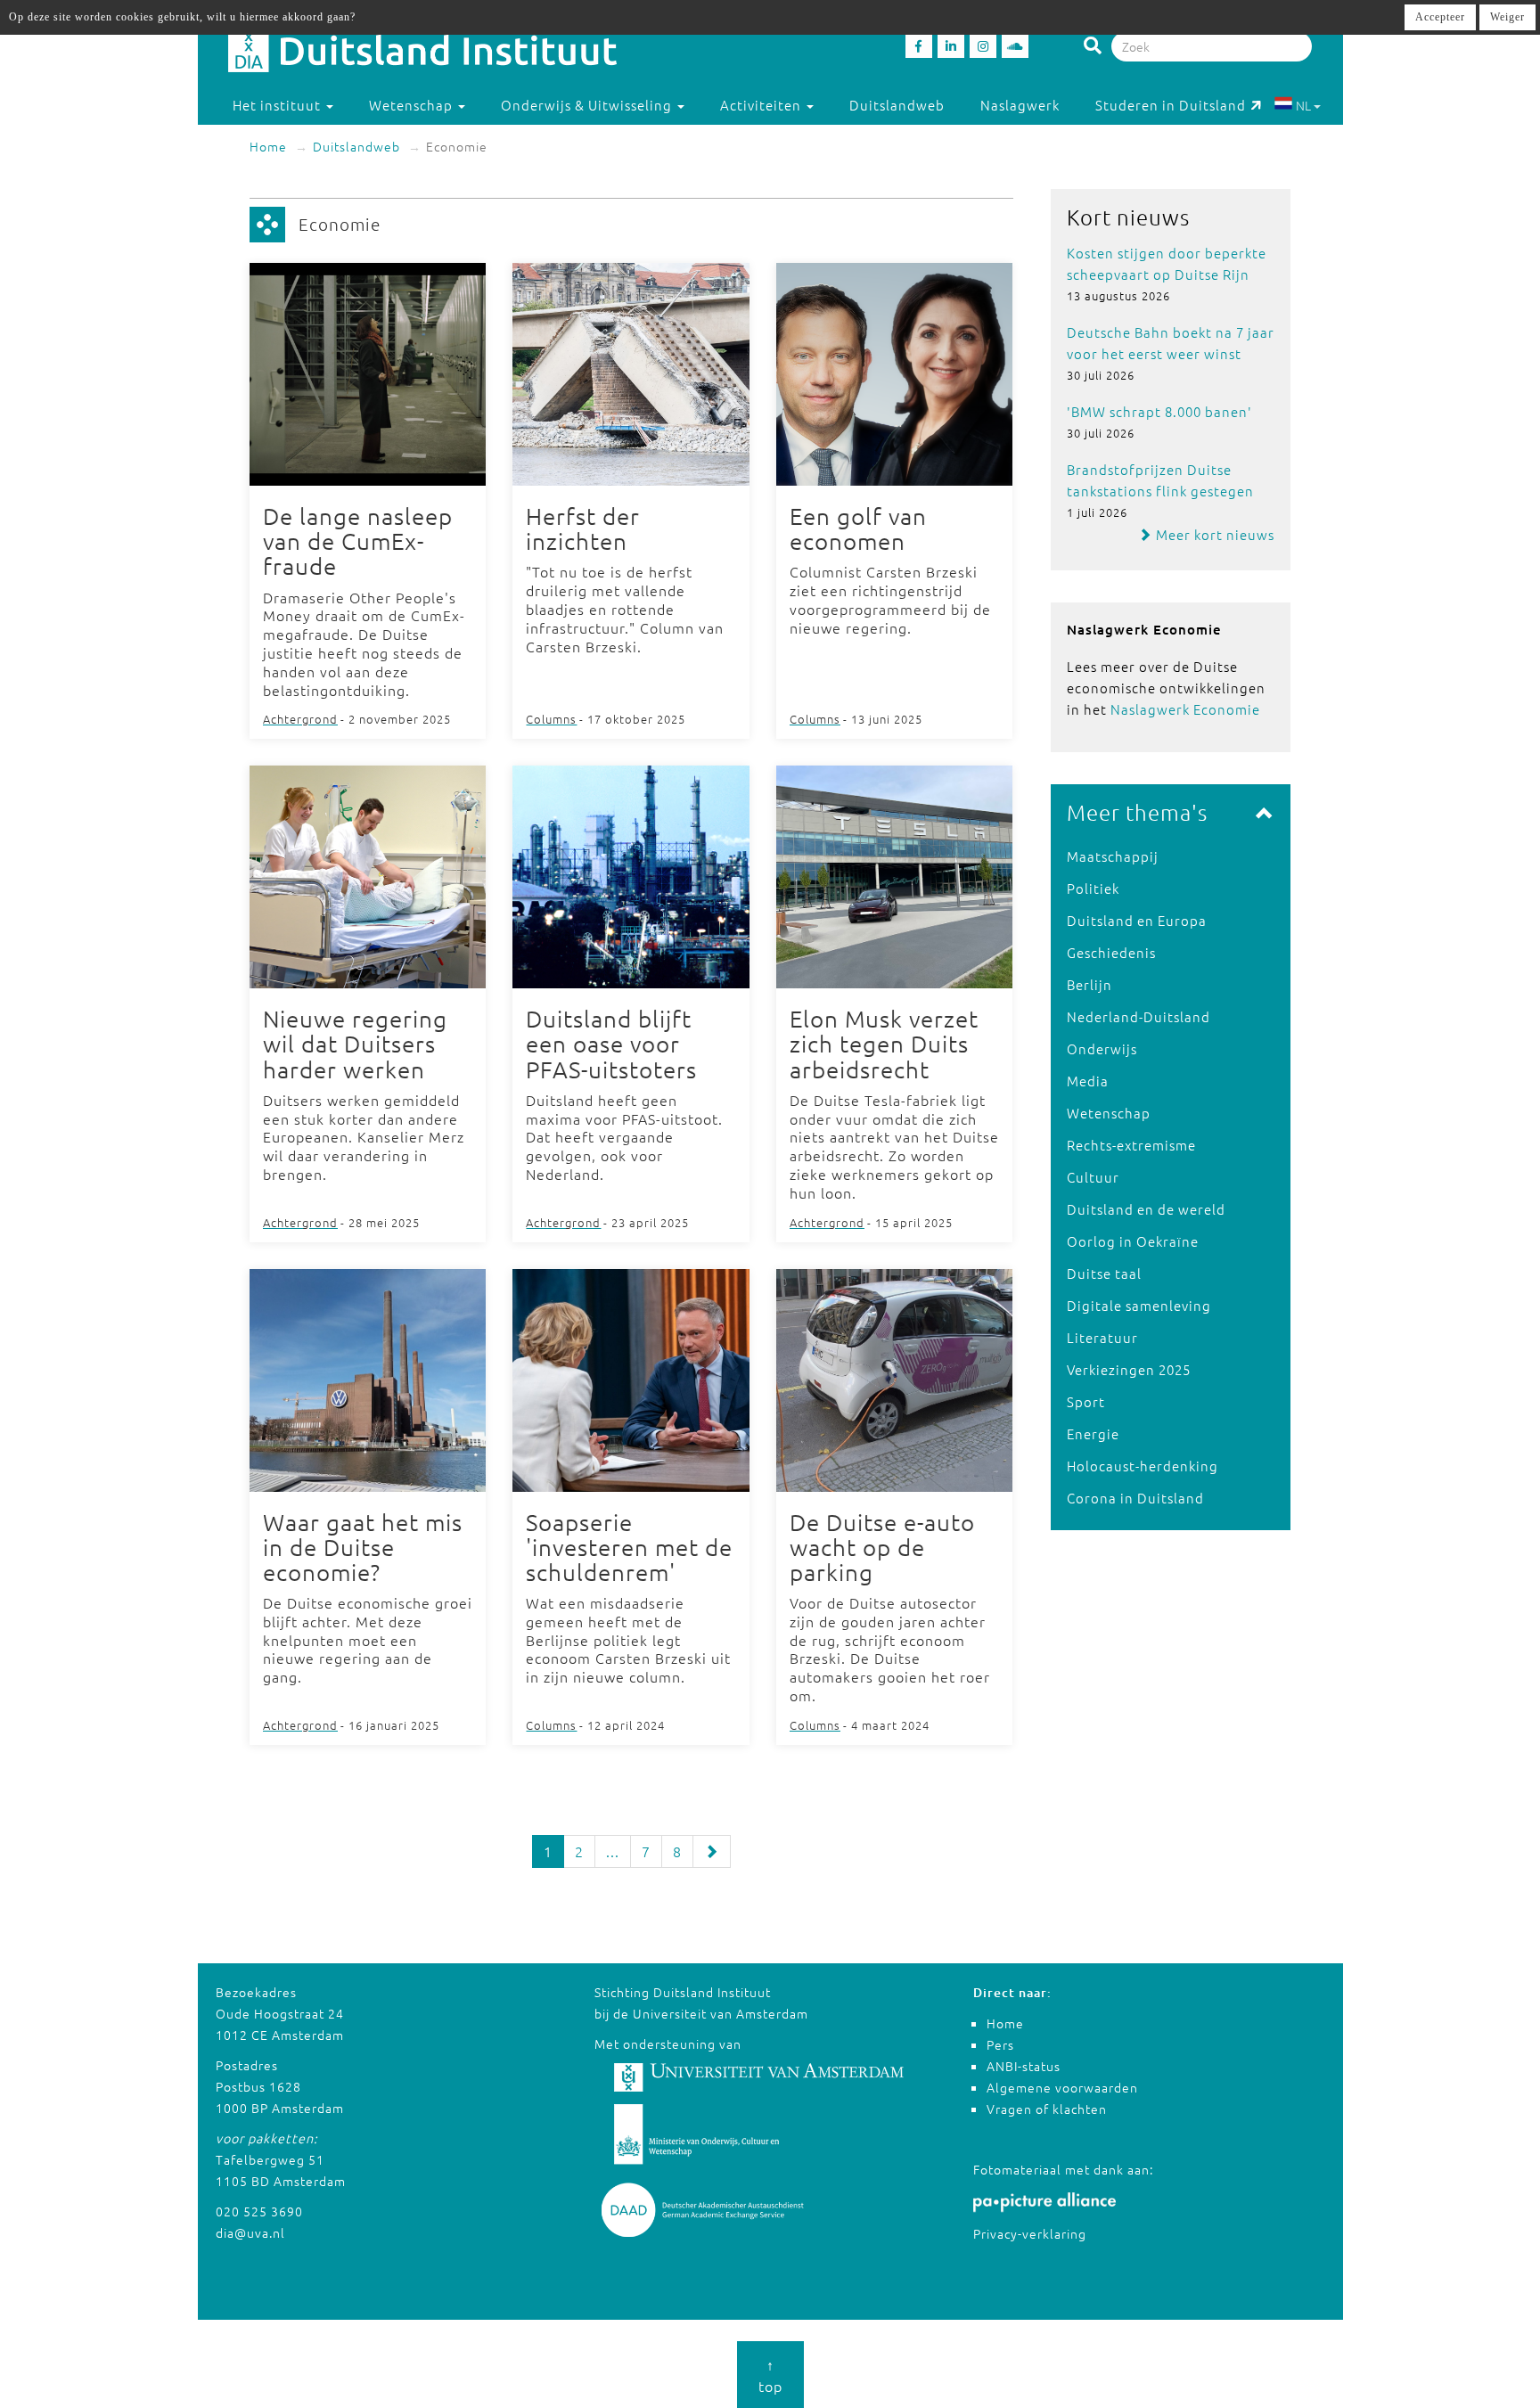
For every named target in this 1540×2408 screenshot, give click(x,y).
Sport (1086, 1401)
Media (1088, 1081)
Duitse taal (1104, 1273)
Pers (1000, 2044)
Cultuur (1093, 1177)
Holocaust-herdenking (1143, 1466)
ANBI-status (1024, 2066)
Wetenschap (1109, 1113)
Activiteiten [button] (762, 105)
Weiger (1507, 17)
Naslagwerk (1020, 105)
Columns (551, 719)
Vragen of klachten (1047, 2109)
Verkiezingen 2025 (1129, 1369)
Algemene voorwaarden (1062, 2087)
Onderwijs (1102, 1048)
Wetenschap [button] (413, 105)
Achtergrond (300, 719)
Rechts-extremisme (1131, 1145)
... (613, 1851)
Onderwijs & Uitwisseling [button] (588, 105)
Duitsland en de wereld (1146, 1209)
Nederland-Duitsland (1139, 1016)
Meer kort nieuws (1213, 534)
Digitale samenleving (1139, 1305)
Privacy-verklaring (1030, 2233)
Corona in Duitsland (1135, 1498)
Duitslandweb (897, 105)
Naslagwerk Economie (1185, 709)
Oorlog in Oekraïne (1133, 1241)
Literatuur (1102, 1337)
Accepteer (1440, 17)
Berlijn (1089, 984)
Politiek (1093, 888)
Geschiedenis (1111, 952)
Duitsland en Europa (1137, 920)
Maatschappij (1113, 856)
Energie (1093, 1433)
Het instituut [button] (279, 105)
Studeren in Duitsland (1171, 105)
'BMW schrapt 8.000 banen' (1159, 411)
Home (268, 146)
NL (1303, 105)
